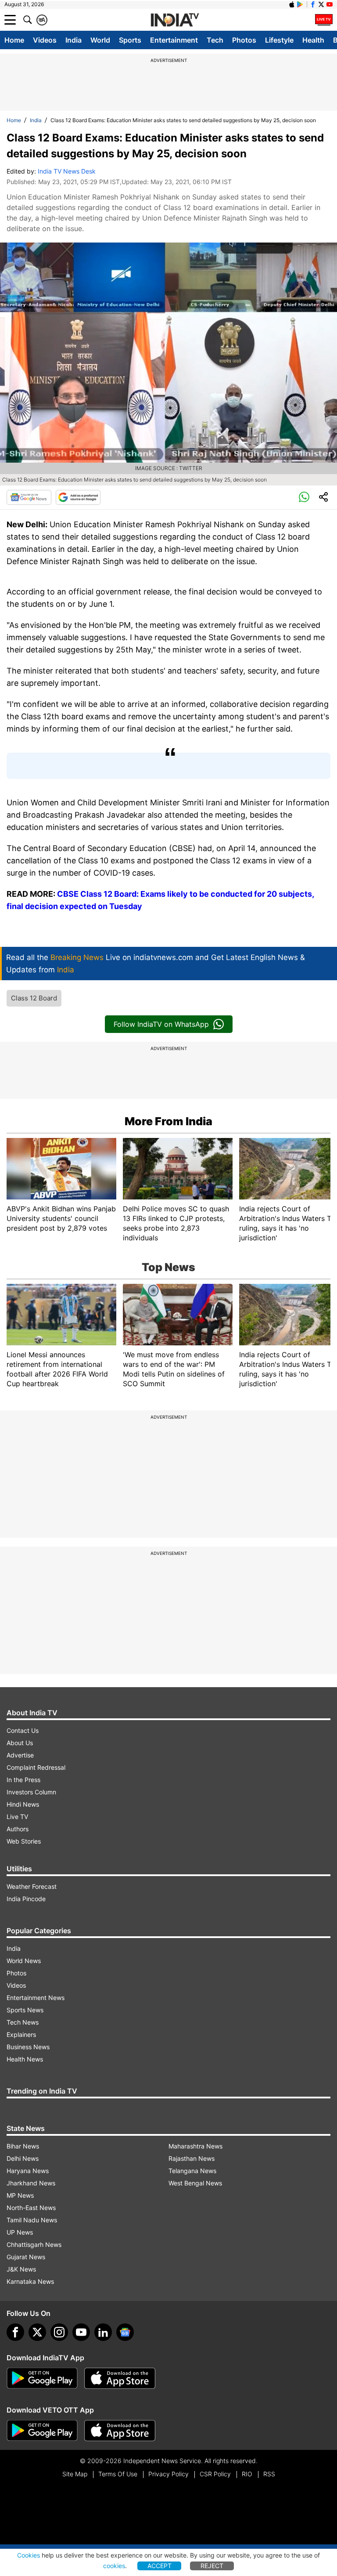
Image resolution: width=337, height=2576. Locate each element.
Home (14, 40)
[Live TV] (324, 20)
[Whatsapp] (304, 497)
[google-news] (125, 2332)
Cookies (29, 2555)
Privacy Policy (168, 2474)
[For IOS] (120, 2431)
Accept (160, 2566)
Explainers (21, 2034)
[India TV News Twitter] (321, 4)
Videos (45, 40)
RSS (269, 2474)
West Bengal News (195, 2183)
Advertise (20, 1755)
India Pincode (26, 1899)
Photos (244, 40)
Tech (215, 40)
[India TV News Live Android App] (42, 2378)
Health (313, 40)
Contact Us (23, 1730)
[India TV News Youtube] (330, 4)
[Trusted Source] (78, 497)
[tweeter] (37, 2332)
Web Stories (24, 1841)
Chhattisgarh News (34, 2244)
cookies (114, 2566)
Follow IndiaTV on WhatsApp (161, 1024)
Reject (212, 2566)
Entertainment (174, 40)
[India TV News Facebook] (313, 4)
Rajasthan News (192, 2158)
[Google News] (29, 497)
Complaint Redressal (36, 1767)
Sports (130, 40)
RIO (247, 2474)
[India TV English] (175, 20)
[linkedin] (103, 2332)
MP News (20, 2195)
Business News (28, 2047)
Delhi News (23, 2158)
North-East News (31, 2208)
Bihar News (23, 2146)
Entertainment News (36, 1998)
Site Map (75, 2474)
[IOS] (292, 4)
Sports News (25, 2010)
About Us (20, 1743)
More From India (168, 1121)
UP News (20, 2232)
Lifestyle (279, 40)
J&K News (21, 2269)
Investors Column (31, 1792)
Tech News (23, 2022)
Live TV (17, 1817)
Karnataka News (30, 2281)
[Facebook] (15, 2332)
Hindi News (23, 1804)
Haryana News (28, 2171)
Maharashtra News (195, 2146)
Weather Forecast (32, 1886)
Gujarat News (26, 2257)
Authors (18, 1829)
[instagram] (59, 2332)
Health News (25, 2059)
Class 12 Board (34, 998)
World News (24, 1961)
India (73, 40)
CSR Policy (215, 2474)
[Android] (300, 4)
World (100, 40)
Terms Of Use (118, 2474)
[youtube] (81, 2332)
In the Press (23, 1780)
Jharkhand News (31, 2183)
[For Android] (42, 2431)
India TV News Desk (67, 171)
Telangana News (192, 2171)
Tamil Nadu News (32, 2220)
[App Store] (120, 2378)
